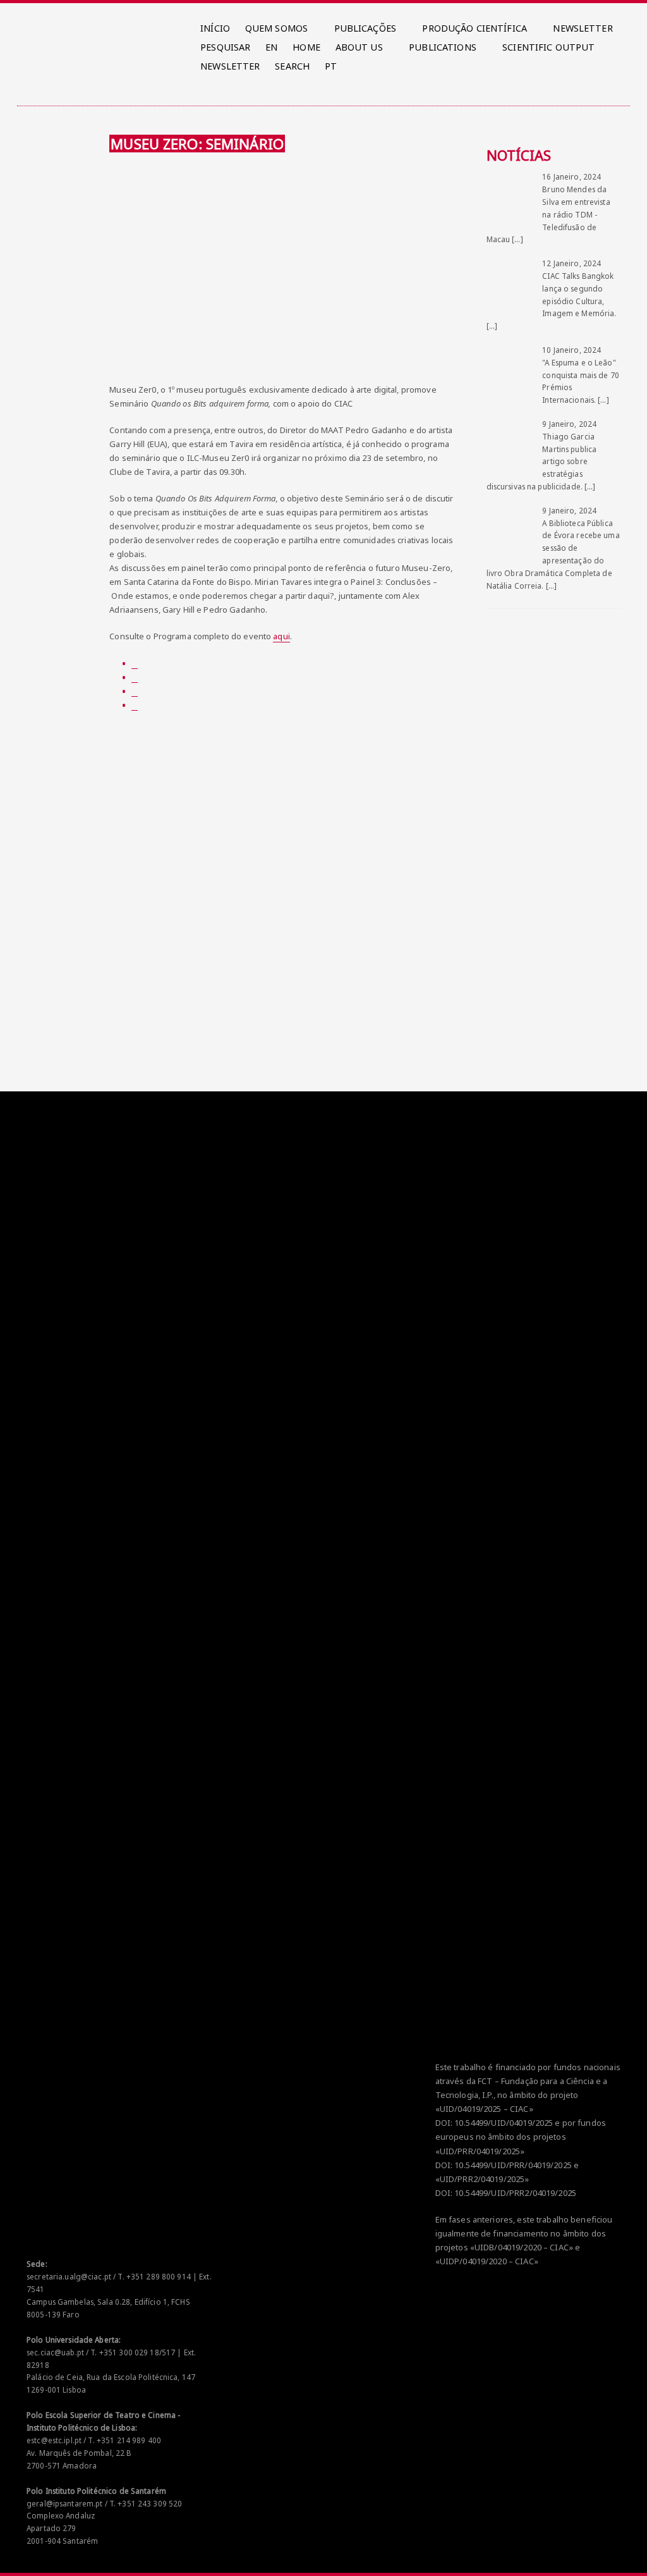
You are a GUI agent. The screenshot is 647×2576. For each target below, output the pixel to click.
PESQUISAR (225, 47)
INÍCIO (215, 28)
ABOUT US (359, 47)
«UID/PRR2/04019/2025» (482, 2179)
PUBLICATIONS (443, 47)
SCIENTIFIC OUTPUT (548, 47)
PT (331, 66)
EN (271, 47)
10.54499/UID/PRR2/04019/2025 (515, 2193)
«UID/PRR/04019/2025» (480, 2151)
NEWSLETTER (583, 28)
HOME (306, 47)
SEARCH (292, 66)
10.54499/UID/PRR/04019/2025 (513, 2165)
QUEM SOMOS (276, 28)
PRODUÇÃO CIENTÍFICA (474, 28)
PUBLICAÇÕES (365, 28)
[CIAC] (29, 25)
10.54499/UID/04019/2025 (504, 2123)
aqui (281, 636)
